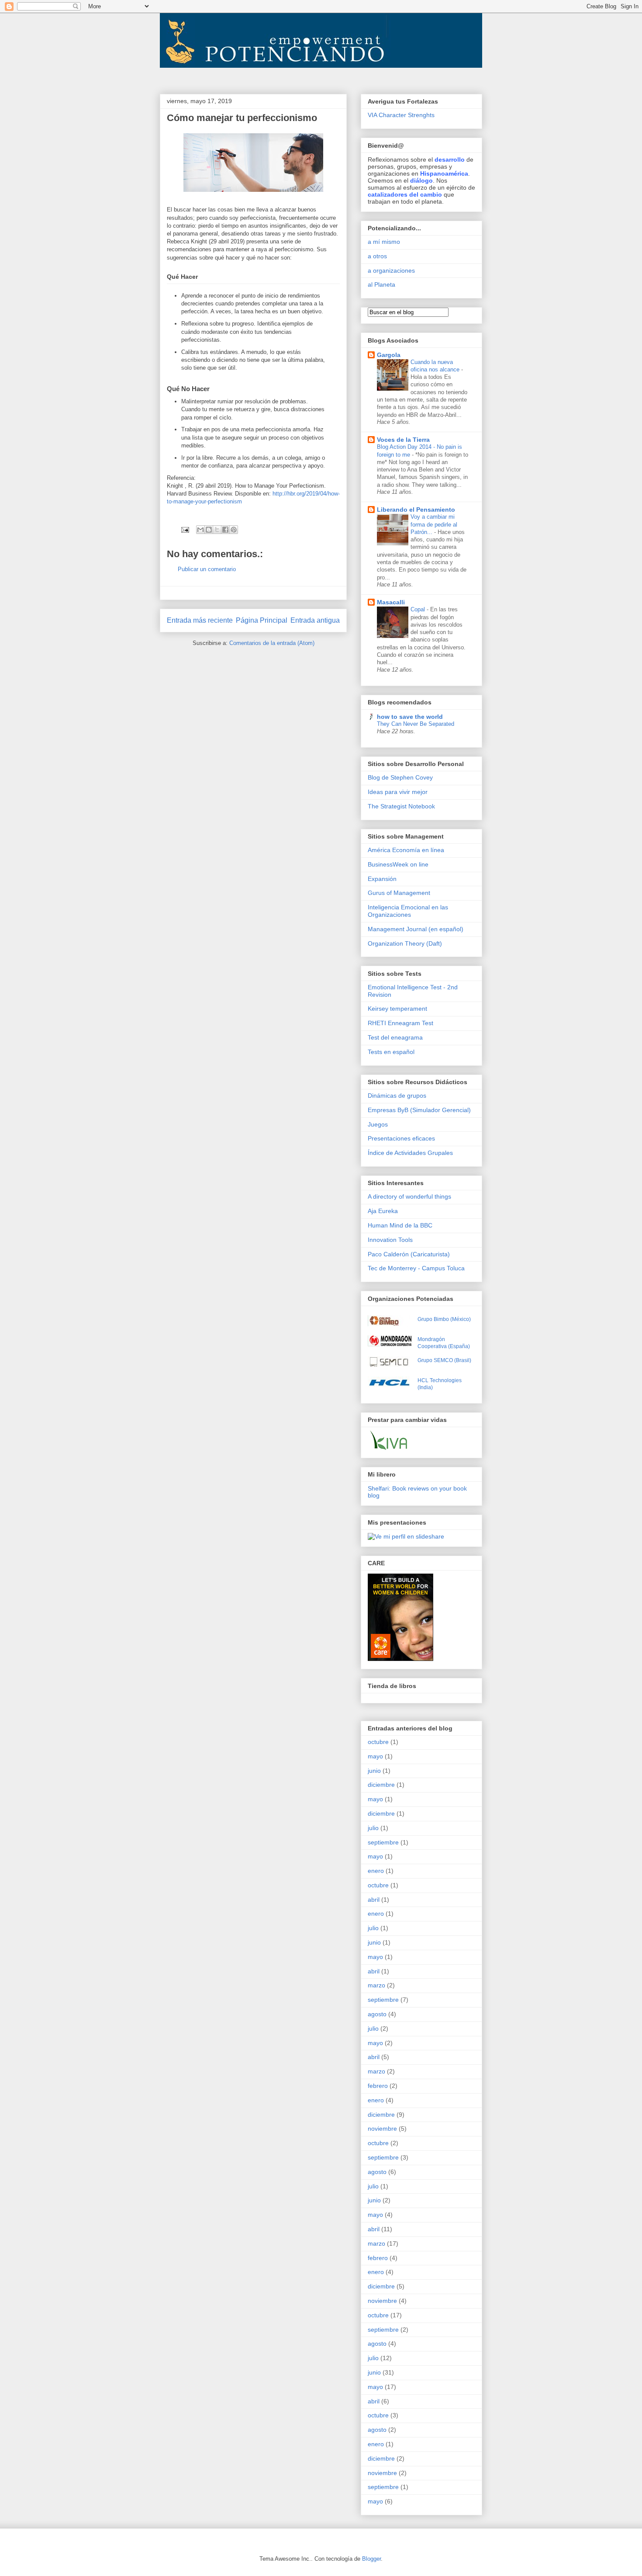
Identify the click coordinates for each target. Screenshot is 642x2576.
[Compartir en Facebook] (225, 530)
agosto (377, 2014)
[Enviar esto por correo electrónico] (200, 530)
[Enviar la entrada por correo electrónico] (185, 529)
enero (376, 1871)
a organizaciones (391, 270)
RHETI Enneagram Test (400, 1023)
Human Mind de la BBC (400, 1225)
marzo (376, 1985)
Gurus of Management (399, 893)
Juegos (378, 1124)
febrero (378, 2086)
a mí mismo (384, 242)
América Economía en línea (406, 850)
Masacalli (391, 602)
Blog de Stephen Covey (400, 777)
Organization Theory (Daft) (405, 943)
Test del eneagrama (395, 1037)
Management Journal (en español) (416, 929)
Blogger (371, 2559)
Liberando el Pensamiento (416, 510)
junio (374, 1771)
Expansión (382, 879)
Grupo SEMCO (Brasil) (444, 1360)
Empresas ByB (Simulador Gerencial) (419, 1110)
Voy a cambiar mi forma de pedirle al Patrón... (434, 524)
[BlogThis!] (209, 530)
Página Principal (262, 620)
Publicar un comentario (207, 569)
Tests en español (391, 1052)
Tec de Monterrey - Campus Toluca (416, 1268)
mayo (375, 1756)
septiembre (383, 1842)
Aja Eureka (383, 1211)
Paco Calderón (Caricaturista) (409, 1254)
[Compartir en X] (217, 530)
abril (374, 1900)
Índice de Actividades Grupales (410, 1153)
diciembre (381, 1785)
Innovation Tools (390, 1240)
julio (373, 1828)
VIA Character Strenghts (401, 115)
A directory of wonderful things (409, 1196)
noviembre (382, 2129)
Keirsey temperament (397, 1009)
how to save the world (410, 717)
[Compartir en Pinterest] (234, 530)
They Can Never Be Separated (416, 724)
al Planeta (381, 284)
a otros (377, 256)
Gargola (389, 355)
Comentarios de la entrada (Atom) (272, 643)
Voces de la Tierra (403, 440)
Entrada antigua (315, 620)
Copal (419, 609)
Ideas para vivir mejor (398, 792)
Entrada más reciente (200, 620)
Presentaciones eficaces (401, 1138)
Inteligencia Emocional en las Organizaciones (408, 911)
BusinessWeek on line (398, 864)
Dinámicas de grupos (397, 1096)
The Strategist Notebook (401, 806)
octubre (378, 1742)
